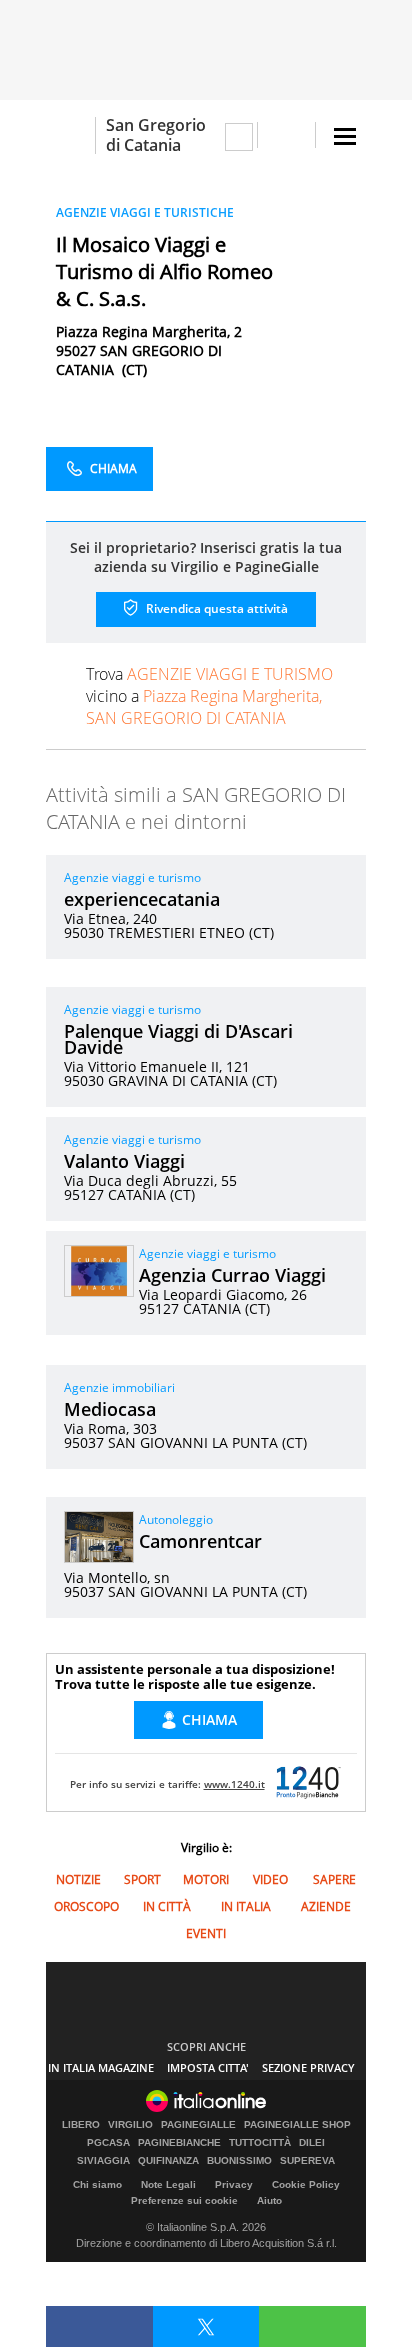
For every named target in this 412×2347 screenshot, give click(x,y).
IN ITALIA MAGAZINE (101, 2067)
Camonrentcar (200, 1541)
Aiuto (269, 2200)
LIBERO (81, 2125)
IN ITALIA (246, 1906)
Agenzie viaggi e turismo (132, 877)
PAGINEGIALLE (198, 2125)
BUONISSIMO (239, 2161)
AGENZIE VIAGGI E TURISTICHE (145, 212)
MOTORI (206, 1879)
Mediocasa (110, 1409)
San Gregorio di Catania (156, 135)
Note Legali (168, 2184)
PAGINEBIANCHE (179, 2143)
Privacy (234, 2184)
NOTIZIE (78, 1879)
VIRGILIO (130, 2125)
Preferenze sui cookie (184, 2200)
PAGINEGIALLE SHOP (297, 2125)
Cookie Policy (306, 2184)
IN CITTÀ (167, 1906)
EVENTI (206, 1933)
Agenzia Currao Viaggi (232, 1275)
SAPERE (334, 1879)
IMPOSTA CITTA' (208, 2067)
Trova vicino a (209, 696)
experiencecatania (142, 899)
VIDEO (270, 1879)
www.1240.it (234, 1784)
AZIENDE (326, 1906)
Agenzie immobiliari (119, 1387)
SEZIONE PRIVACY (308, 2067)
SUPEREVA (307, 2161)
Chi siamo (97, 2184)
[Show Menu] (345, 136)
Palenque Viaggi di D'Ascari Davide (178, 1039)
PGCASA (108, 2143)
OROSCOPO (86, 1906)
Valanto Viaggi (124, 1161)
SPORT (142, 1879)
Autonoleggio (176, 1519)
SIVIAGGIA (103, 2161)
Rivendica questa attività (215, 608)
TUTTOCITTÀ (260, 2143)
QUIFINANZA (168, 2161)
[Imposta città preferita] (70, 135)
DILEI (312, 2143)
